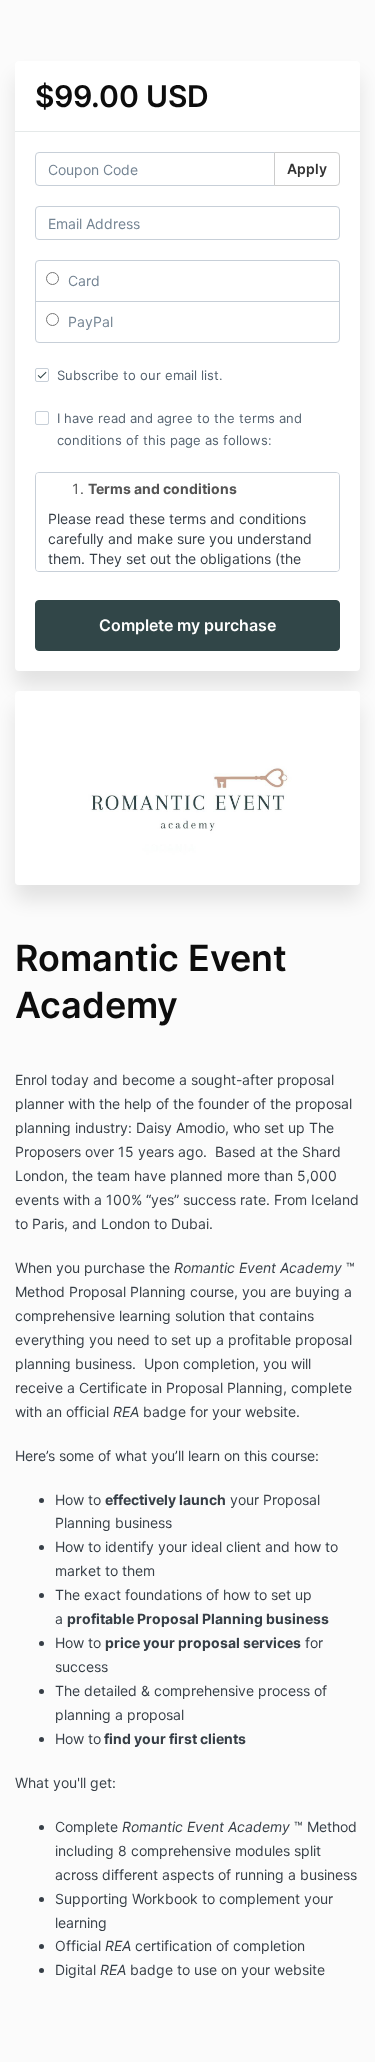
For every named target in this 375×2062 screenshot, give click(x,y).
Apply (307, 168)
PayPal (88, 321)
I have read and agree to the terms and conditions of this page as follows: (179, 429)
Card (82, 280)
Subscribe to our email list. (140, 375)
